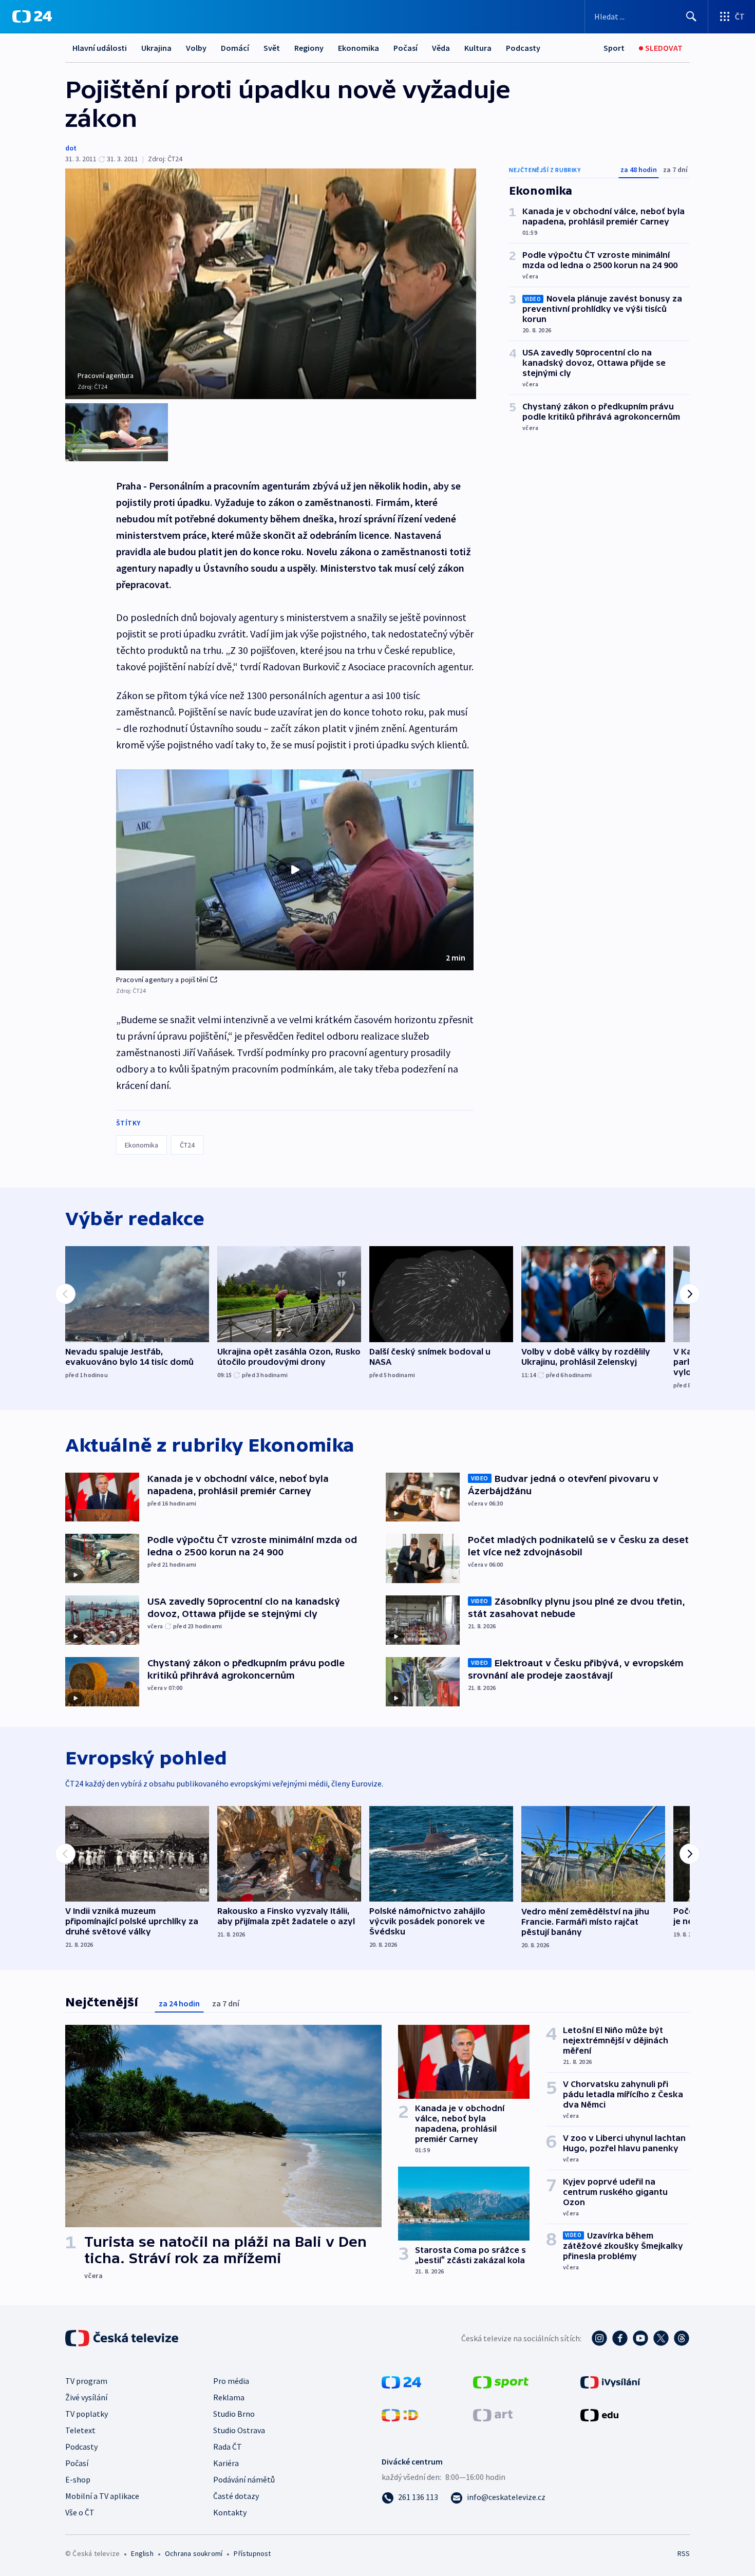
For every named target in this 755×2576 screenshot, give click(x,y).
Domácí (235, 48)
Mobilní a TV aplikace (102, 2496)
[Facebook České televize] (620, 2338)
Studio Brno (234, 2414)
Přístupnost (252, 2553)
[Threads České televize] (682, 2338)
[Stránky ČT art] (493, 2414)
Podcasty (523, 48)
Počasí (405, 48)
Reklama (229, 2397)
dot (71, 148)
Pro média (231, 2381)
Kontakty (230, 2512)
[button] (295, 870)
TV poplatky (87, 2414)
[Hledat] (691, 16)
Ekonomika (358, 48)
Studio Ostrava (239, 2430)
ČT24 (187, 1145)
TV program (86, 2381)
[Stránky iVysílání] (610, 2381)
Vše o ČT (80, 2512)
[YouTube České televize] (640, 2338)
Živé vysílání (86, 2397)
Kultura (478, 48)
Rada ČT (228, 2447)
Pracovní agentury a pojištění (162, 980)
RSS (684, 2553)
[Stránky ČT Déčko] (400, 2414)
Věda (441, 48)
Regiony (309, 48)
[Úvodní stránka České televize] (123, 2338)
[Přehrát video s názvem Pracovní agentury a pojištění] (295, 870)
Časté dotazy (236, 2496)
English (142, 2553)
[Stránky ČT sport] (501, 2381)
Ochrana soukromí (194, 2553)
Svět (272, 48)
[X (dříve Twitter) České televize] (661, 2338)
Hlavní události (100, 48)
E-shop (78, 2479)
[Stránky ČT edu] (599, 2414)
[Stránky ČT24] (401, 2381)
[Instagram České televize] (599, 2338)
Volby (196, 48)
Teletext (80, 2430)
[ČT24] (32, 16)
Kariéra (226, 2463)
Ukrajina (156, 48)
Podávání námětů (244, 2479)
